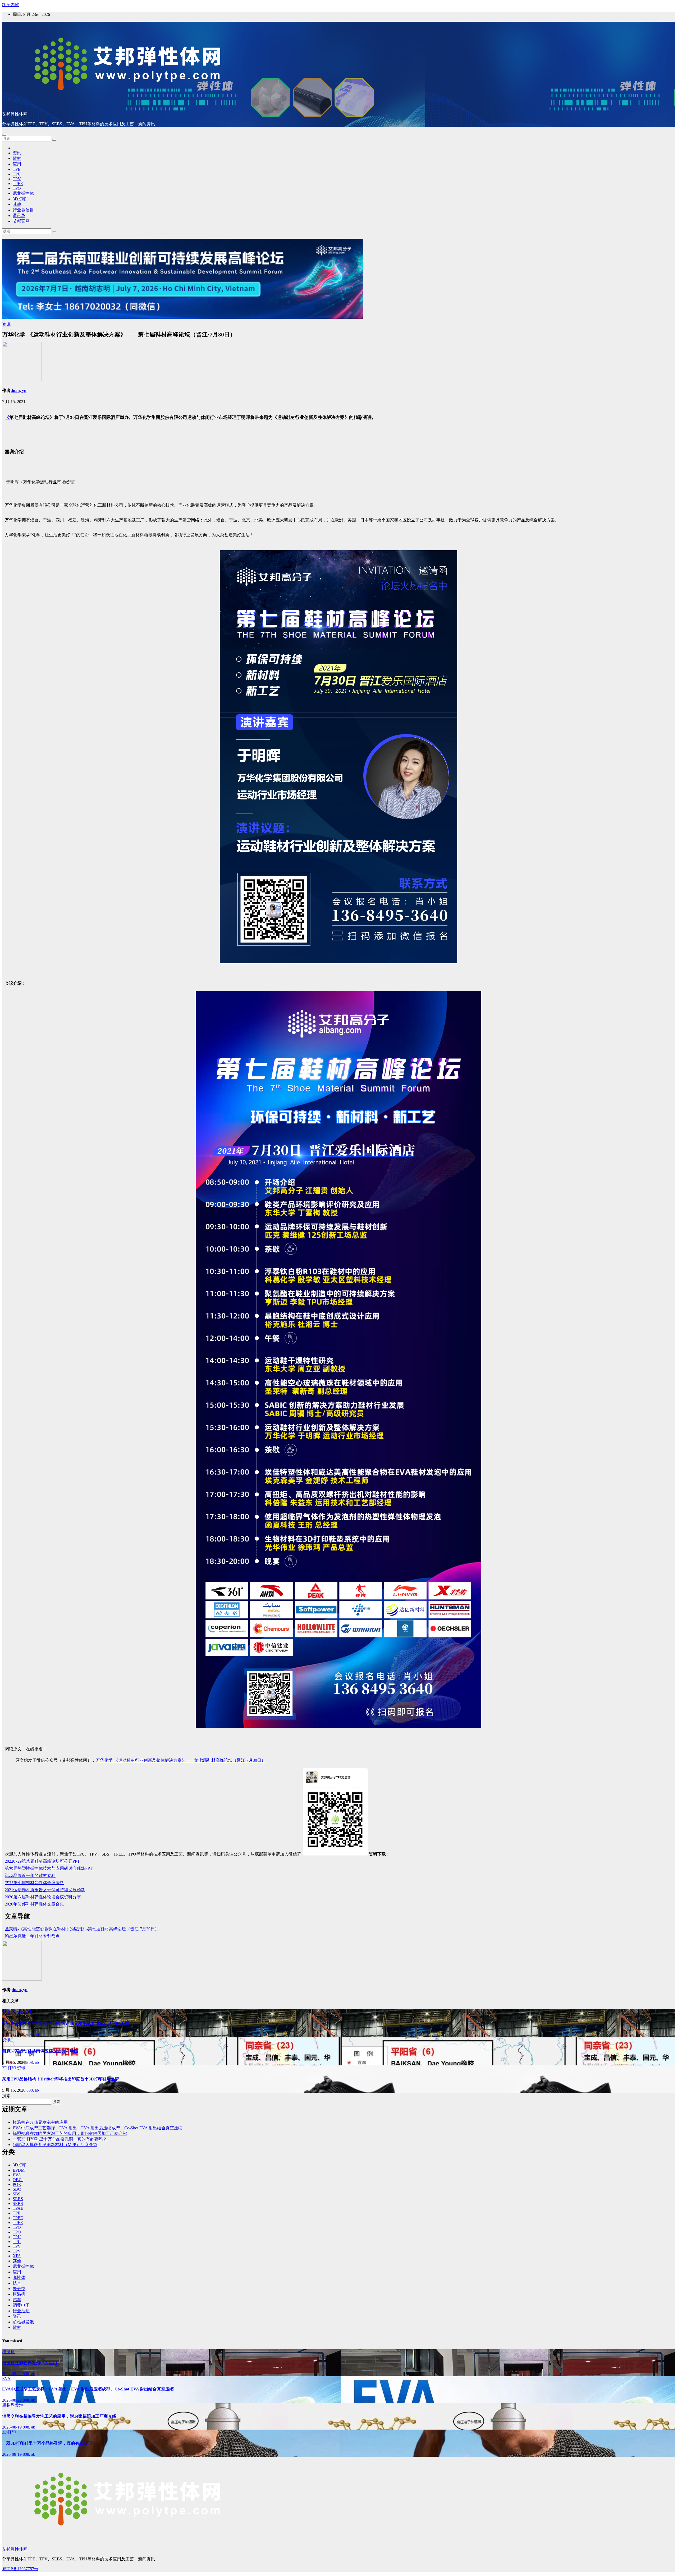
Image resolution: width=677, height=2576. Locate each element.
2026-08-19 (12, 2427)
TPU (17, 174)
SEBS (18, 2199)
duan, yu (19, 390)
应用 (17, 164)
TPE (17, 169)
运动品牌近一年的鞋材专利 (30, 1876)
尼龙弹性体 (23, 193)
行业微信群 (23, 210)
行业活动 (21, 2311)
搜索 (6, 2096)
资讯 (17, 153)
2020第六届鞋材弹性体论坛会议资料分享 (43, 1897)
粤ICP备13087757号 (20, 2569)
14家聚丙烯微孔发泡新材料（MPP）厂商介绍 (55, 2145)
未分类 (19, 2289)
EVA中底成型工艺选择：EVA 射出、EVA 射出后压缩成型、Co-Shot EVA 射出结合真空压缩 (98, 2128)
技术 (17, 2283)
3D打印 (20, 199)
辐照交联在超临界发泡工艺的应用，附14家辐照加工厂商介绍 (70, 2133)
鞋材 (17, 158)
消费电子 (21, 2305)
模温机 (19, 2294)
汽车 (17, 2300)
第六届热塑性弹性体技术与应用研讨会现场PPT (49, 1868)
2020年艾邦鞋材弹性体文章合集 (34, 1904)
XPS (17, 2256)
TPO (17, 188)
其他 (17, 204)
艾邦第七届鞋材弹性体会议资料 (34, 1883)
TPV (17, 179)
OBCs (18, 2180)
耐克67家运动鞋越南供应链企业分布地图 (40, 2051)
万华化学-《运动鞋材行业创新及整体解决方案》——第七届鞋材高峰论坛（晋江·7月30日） (181, 1760)
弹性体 (19, 2277)
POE (17, 2184)
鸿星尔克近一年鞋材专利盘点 (32, 1936)
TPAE (18, 2208)
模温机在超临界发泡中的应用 (40, 2122)
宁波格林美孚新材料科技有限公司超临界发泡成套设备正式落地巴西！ (68, 2023)
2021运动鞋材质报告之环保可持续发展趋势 (45, 1890)
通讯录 (19, 216)
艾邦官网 (21, 221)
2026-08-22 (12, 2374)
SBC (17, 2189)
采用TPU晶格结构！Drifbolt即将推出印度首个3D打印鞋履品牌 (61, 2079)
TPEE (18, 184)
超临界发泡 (22, 2012)
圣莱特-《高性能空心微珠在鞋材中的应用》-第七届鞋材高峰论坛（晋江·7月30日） (82, 1929)
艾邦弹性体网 (15, 114)
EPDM (19, 2170)
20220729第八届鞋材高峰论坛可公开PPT (42, 1861)
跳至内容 (11, 5)
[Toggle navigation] (4, 135)
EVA (17, 2175)
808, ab (33, 2034)
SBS (17, 2194)
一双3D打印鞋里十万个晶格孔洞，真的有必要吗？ (60, 2139)
